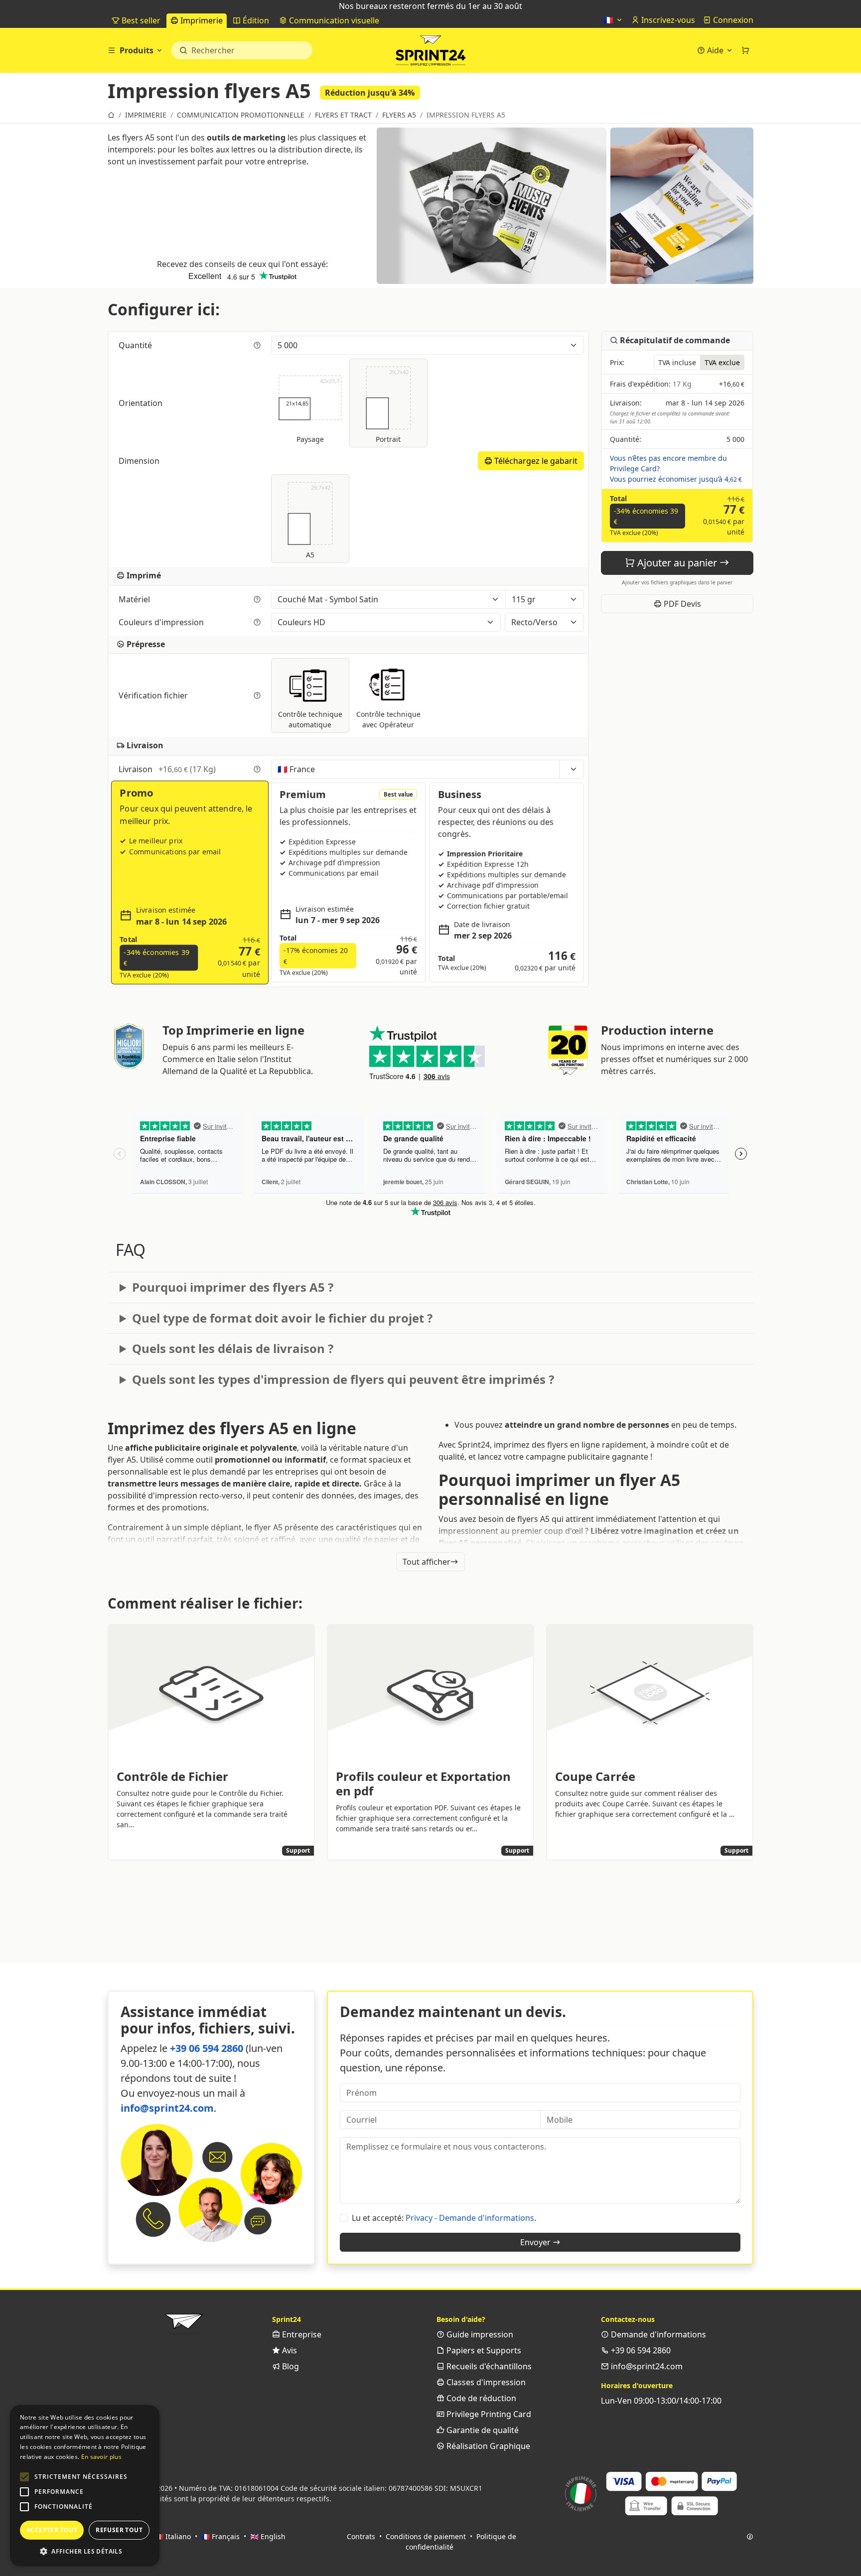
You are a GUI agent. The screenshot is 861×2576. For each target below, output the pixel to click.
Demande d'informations (657, 2334)
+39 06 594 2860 (207, 2048)
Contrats (361, 2536)
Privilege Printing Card (488, 2414)
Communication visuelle (333, 20)
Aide (715, 50)
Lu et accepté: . (444, 2218)
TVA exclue (722, 362)
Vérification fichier (154, 695)
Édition (255, 20)
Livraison (167, 769)
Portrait (392, 406)
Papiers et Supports (483, 2350)
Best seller (140, 20)
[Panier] (745, 50)
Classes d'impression (485, 2382)
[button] (24, 2477)
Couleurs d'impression (162, 622)
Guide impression (479, 2334)
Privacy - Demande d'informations (470, 2218)
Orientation (142, 403)
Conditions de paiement (426, 2536)
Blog (289, 2366)
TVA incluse (677, 362)
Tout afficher (427, 1562)
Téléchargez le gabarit (535, 461)
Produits (137, 50)
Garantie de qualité (482, 2430)
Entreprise (301, 2334)
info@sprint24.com (167, 2108)
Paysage (313, 411)
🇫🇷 (609, 20)
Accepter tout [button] (52, 2530)
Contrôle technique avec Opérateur (388, 719)
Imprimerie (201, 20)
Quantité (136, 345)
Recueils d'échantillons (488, 2366)
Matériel (135, 599)
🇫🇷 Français (220, 2536)
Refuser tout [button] (119, 2530)
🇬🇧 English (268, 2536)
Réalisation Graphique (487, 2446)
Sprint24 (430, 53)
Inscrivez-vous (667, 20)
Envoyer (536, 2242)
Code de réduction (480, 2398)
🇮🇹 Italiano (173, 2536)
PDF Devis (681, 604)
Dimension (140, 461)
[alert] (85, 2486)
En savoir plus (101, 2457)
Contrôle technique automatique (310, 719)
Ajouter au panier (677, 563)
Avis (288, 2350)
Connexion (732, 20)
